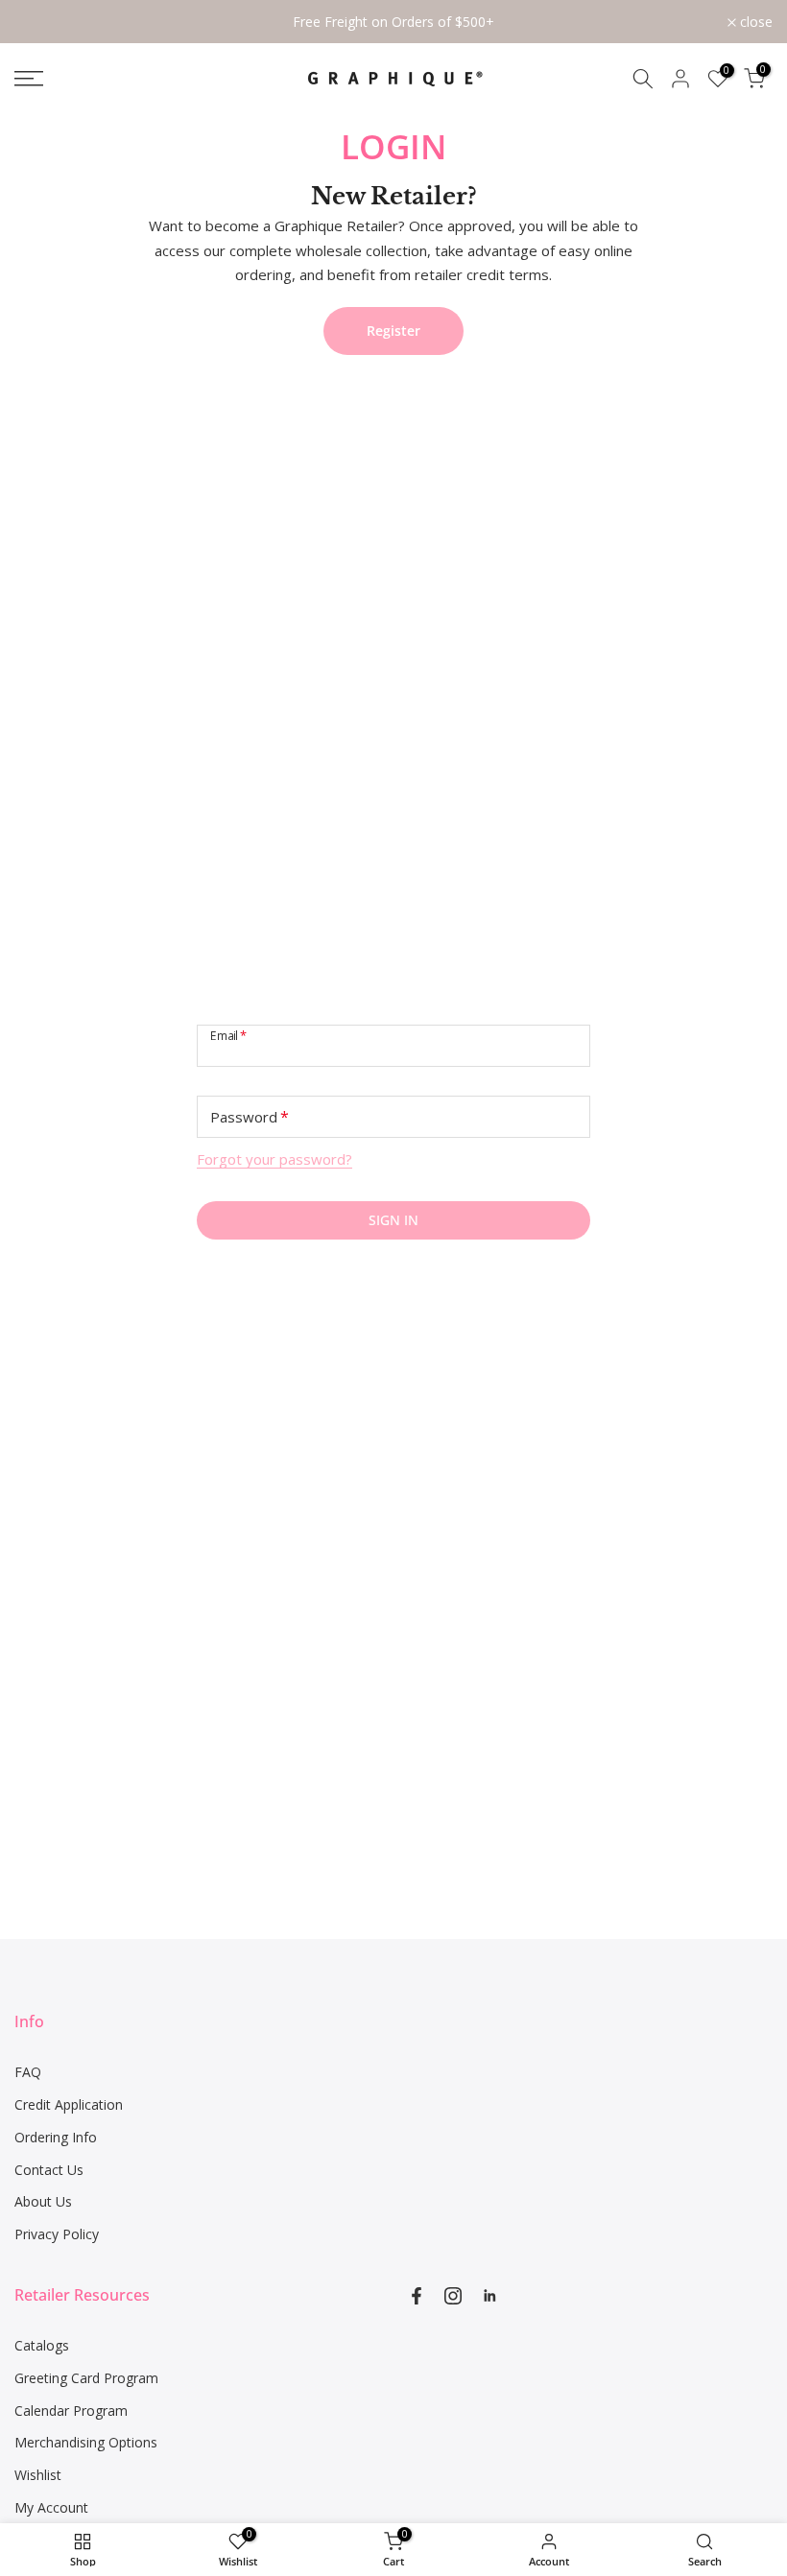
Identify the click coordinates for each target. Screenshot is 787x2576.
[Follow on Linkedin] (489, 2296)
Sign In (393, 1220)
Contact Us (49, 2170)
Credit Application (69, 2104)
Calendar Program (71, 2411)
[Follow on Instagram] (453, 2296)
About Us (43, 2201)
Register (393, 331)
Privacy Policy (57, 2234)
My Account (51, 2507)
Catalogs (42, 2345)
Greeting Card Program (86, 2378)
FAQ (28, 2072)
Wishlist (38, 2475)
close (41, 22)
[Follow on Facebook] (417, 2296)
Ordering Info (56, 2137)
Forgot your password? (274, 1159)
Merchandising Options (86, 2442)
